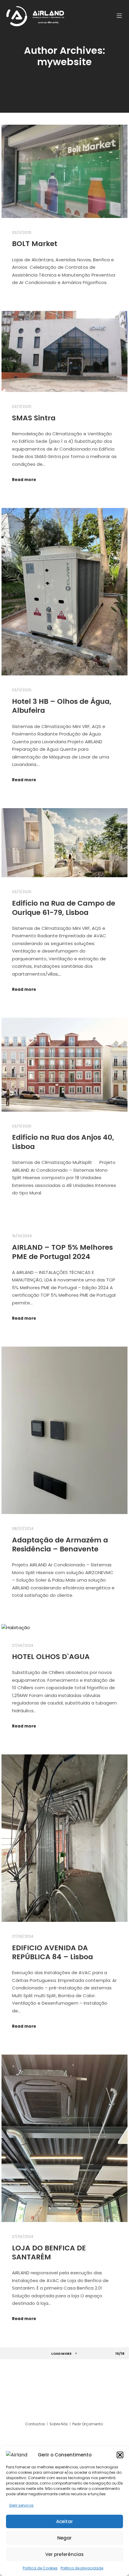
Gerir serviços (21, 2505)
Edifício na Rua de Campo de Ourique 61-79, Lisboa (64, 908)
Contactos (36, 2424)
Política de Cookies (40, 2568)
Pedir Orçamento (88, 2424)
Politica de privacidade (82, 2568)
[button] (120, 2455)
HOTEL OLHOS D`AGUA (51, 1656)
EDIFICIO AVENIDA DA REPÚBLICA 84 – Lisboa (52, 1952)
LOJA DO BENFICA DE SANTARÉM (49, 2253)
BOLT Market (35, 244)
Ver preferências (64, 2554)
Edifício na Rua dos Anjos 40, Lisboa (63, 1142)
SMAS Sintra (34, 418)
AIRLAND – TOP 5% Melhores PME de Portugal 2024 (62, 1252)
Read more (24, 480)
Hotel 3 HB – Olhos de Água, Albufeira (62, 706)
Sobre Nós (59, 2424)
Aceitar (64, 2521)
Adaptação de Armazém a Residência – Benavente (60, 1545)
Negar (64, 2538)
